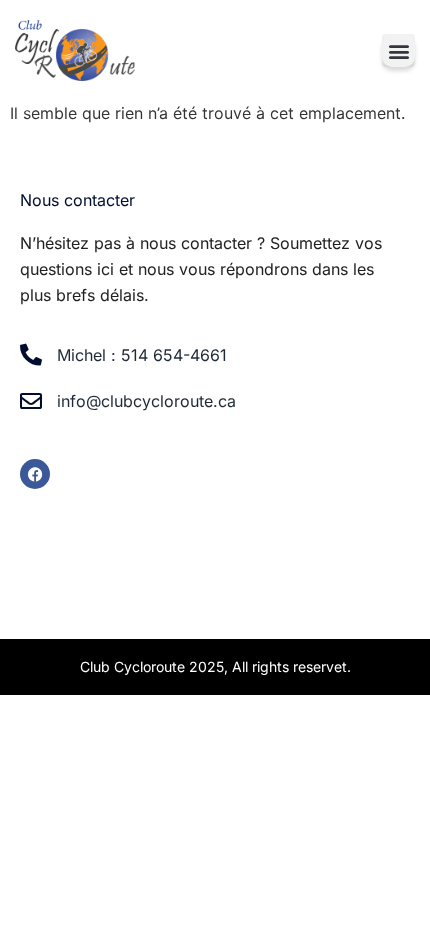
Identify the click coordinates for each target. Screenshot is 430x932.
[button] (398, 50)
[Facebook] (35, 474)
